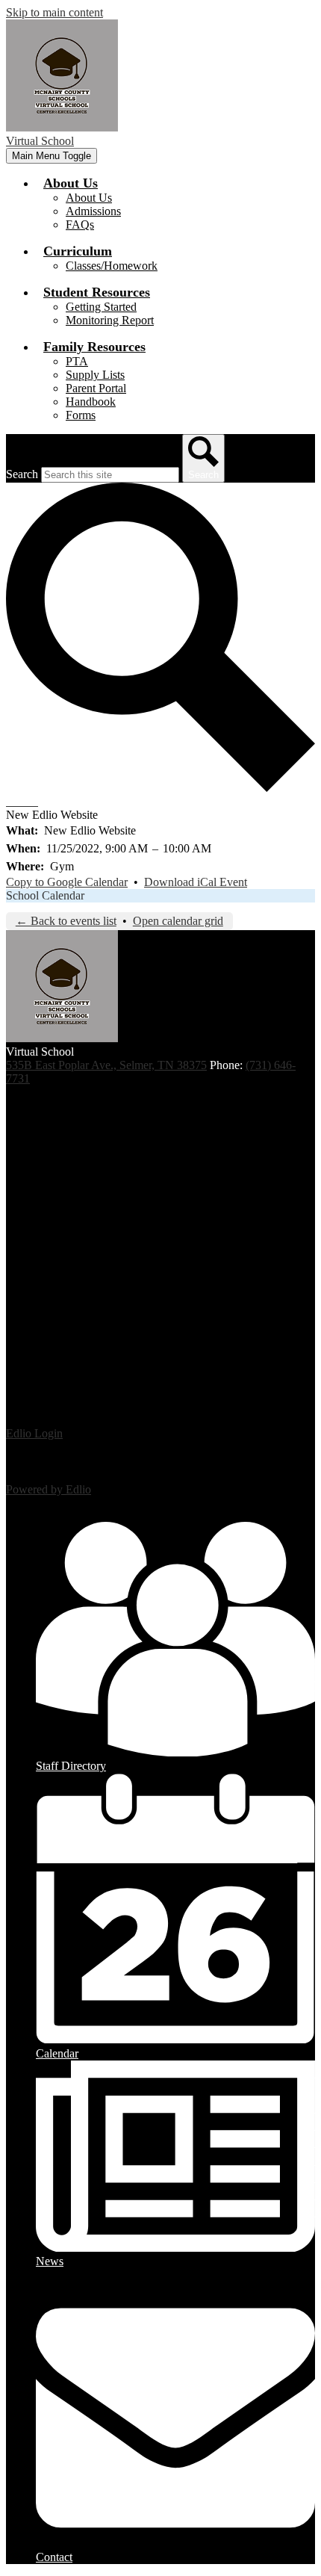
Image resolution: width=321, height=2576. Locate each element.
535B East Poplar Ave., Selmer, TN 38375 (106, 1065)
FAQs (80, 225)
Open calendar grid (178, 921)
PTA (77, 361)
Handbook (91, 402)
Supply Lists (95, 375)
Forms (81, 415)
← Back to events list (66, 921)
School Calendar (45, 895)
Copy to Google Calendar (67, 882)
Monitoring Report (110, 320)
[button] (71, 183)
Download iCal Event (196, 882)
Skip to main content (54, 12)
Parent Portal (96, 388)
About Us (89, 198)
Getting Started (101, 307)
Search (22, 474)
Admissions (93, 211)
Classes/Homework (112, 266)
